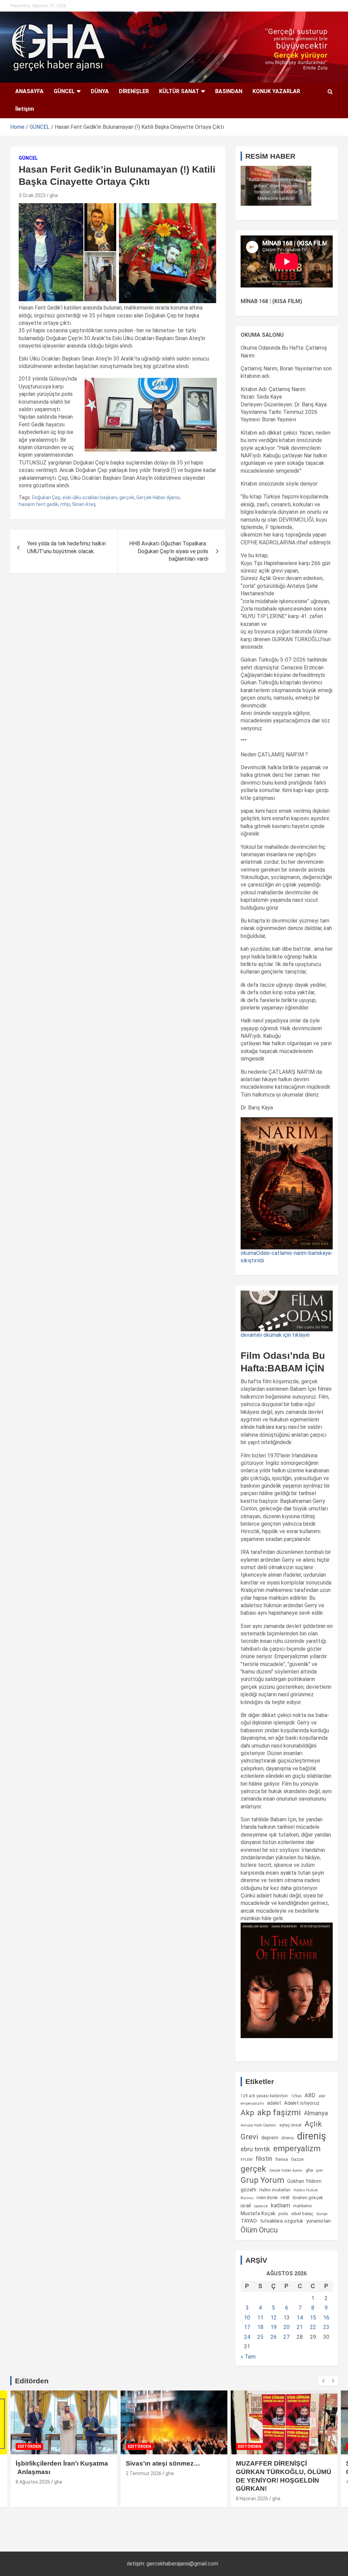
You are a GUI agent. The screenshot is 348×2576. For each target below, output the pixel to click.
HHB (285, 2198)
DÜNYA (100, 91)
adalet (274, 2103)
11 (260, 2318)
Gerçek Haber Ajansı (158, 497)
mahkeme (302, 2206)
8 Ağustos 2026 (33, 2482)
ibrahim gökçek (308, 2198)
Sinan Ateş (84, 504)
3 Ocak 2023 (32, 195)
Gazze (297, 2159)
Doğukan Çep (46, 497)
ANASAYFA (29, 91)
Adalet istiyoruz (302, 2103)
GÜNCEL (64, 91)
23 (326, 2327)
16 (326, 2318)
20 (286, 2327)
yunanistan (318, 2221)
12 (274, 2318)
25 (260, 2337)
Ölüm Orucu (259, 2230)
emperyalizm (297, 2149)
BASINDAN (229, 91)
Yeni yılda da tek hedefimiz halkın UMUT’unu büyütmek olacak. (66, 547)
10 (247, 2318)
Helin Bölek (267, 2198)
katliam (281, 2205)
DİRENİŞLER (134, 91)
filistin (264, 2159)
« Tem (248, 2357)
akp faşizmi (279, 2112)
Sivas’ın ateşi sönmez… (163, 2463)
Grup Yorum (262, 2180)
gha (54, 195)
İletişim (25, 109)
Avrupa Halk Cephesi (258, 2125)
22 (313, 2327)
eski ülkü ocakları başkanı (90, 497)
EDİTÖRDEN (29, 2447)
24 (247, 2337)
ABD (310, 2095)
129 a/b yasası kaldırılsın (264, 2096)
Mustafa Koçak (258, 2213)
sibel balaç (302, 2213)
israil (246, 2206)
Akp (247, 2113)
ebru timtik (255, 2149)
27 (286, 2337)
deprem (270, 2138)
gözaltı (248, 2190)
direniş (312, 2136)
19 (274, 2327)
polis (283, 2214)
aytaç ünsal (290, 2125)
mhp (65, 504)
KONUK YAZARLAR (276, 91)
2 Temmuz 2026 (144, 2473)
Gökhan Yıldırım (304, 2181)
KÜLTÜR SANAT (179, 91)
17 (247, 2327)
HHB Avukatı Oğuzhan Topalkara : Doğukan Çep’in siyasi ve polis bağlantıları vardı (169, 551)
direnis (288, 2138)
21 (300, 2327)
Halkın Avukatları (275, 2190)
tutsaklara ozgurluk (282, 2221)
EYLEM (247, 2159)
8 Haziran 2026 (252, 2499)
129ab (296, 2096)
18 (260, 2327)
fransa (282, 2159)
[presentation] (323, 2381)
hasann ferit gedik (38, 504)
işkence (261, 2206)
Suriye (322, 2214)
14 (300, 2318)
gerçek (127, 497)
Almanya (316, 2113)
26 (274, 2337)
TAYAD (249, 2221)
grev (319, 2170)
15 (313, 2318)
